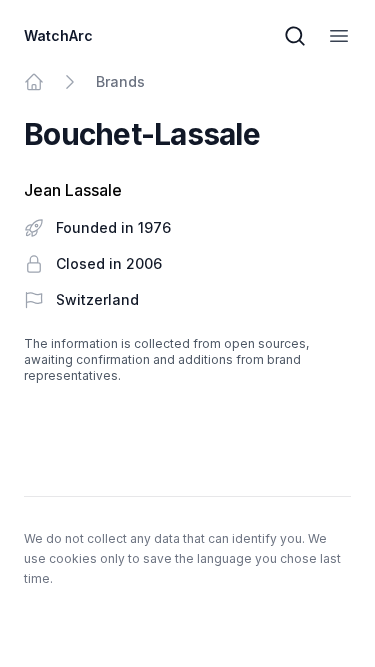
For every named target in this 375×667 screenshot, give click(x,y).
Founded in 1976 (113, 227)
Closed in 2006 (109, 263)
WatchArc (58, 35)
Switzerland (97, 299)
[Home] (34, 82)
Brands (120, 81)
